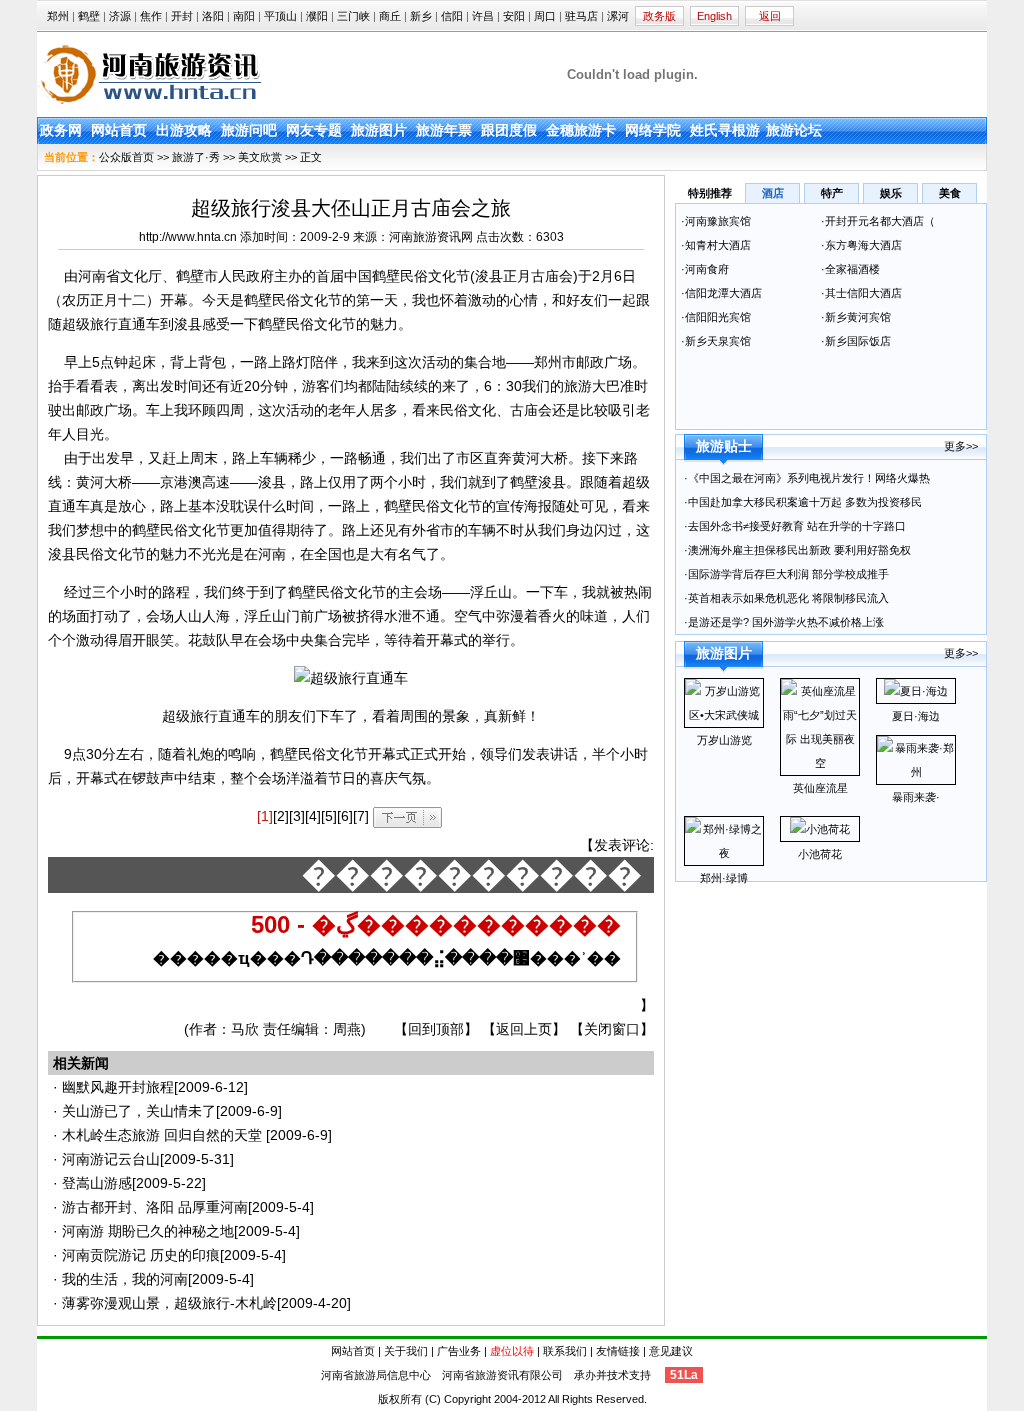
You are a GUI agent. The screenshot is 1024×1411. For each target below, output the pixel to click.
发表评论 (622, 845)
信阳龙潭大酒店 (723, 293)
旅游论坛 (794, 130)
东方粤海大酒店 (863, 245)
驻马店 (581, 16)
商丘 (390, 16)
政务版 (659, 16)
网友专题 (314, 130)
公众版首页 (126, 157)
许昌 (483, 16)
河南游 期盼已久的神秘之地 (148, 1231)
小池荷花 (820, 854)
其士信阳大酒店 (863, 293)
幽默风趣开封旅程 (118, 1087)
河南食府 (707, 269)
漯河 (618, 16)
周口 (545, 16)
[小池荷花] (820, 829)
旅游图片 (379, 130)
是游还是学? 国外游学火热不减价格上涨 (787, 622)
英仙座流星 (820, 788)
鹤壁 (89, 16)
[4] (313, 816)
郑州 (58, 16)
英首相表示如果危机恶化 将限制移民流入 (788, 598)
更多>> (961, 446)
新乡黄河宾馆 (858, 317)
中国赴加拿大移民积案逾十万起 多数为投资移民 (805, 502)
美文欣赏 (260, 157)
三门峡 (353, 16)
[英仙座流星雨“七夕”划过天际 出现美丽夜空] (820, 763)
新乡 (421, 16)
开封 (182, 16)
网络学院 (653, 130)
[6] (345, 816)
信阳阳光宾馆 (719, 317)
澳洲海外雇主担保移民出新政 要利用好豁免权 (799, 550)
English (714, 16)
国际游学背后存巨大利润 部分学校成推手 (788, 574)
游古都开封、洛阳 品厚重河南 (155, 1207)
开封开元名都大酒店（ (880, 221)
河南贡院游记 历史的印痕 (141, 1255)
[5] (329, 816)
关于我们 (406, 1351)
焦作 (151, 16)
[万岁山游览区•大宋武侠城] (724, 715)
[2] (281, 816)
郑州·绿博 (724, 878)
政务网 (61, 130)
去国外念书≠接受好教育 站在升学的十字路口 (798, 526)
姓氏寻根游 (725, 130)
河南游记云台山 (111, 1159)
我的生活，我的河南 (125, 1279)
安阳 (514, 16)
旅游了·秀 (196, 157)
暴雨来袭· (916, 797)
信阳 (452, 16)
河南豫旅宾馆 (718, 221)
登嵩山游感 (97, 1183)
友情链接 (618, 1351)
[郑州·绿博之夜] (724, 853)
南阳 (244, 16)
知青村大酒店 (718, 245)
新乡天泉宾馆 (718, 341)
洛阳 (213, 16)
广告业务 (459, 1351)
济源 (120, 16)
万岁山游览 (724, 740)
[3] (297, 816)
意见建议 (671, 1351)
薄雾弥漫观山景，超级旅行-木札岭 (169, 1303)
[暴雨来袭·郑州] (916, 772)
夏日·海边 (916, 716)
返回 (770, 16)
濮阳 (317, 16)
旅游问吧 (249, 130)
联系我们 (565, 1351)
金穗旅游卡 (581, 130)
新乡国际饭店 (859, 341)
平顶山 (280, 16)
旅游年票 (444, 130)
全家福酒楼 (852, 269)
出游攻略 (184, 130)
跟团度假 (509, 130)
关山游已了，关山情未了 (139, 1111)
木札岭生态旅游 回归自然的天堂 (164, 1135)
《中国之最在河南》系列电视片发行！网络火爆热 (809, 478)
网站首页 (119, 130)
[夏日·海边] (916, 691)
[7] (361, 816)
